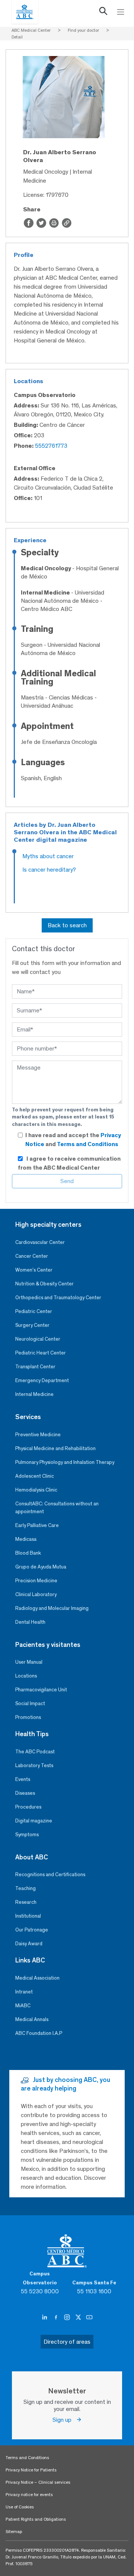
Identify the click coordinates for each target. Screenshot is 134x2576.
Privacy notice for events (29, 2495)
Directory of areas (67, 2342)
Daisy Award (29, 1944)
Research (26, 1902)
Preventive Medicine (38, 1435)
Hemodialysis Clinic (36, 1490)
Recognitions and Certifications (50, 1874)
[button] (103, 13)
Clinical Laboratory (36, 1594)
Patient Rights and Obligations (36, 2519)
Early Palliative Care (37, 1525)
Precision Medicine (36, 1581)
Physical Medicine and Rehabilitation (55, 1448)
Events (23, 1779)
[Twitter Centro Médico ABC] (79, 2318)
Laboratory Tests (34, 1765)
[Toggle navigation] (121, 12)
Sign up (64, 2420)
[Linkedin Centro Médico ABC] (45, 2318)
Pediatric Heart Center (41, 1353)
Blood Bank (28, 1553)
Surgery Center (32, 1325)
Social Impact (30, 1703)
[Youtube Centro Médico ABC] (89, 2318)
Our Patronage (32, 1930)
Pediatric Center (34, 1311)
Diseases (25, 1793)
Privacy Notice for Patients (31, 2470)
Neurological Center (38, 1339)
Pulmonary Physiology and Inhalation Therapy (65, 1462)
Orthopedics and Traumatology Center (58, 1298)
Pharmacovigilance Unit (41, 1690)
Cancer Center (32, 1256)
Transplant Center (35, 1367)
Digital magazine (34, 1821)
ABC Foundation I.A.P (39, 2033)
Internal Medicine (34, 1394)
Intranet (24, 1992)
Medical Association (37, 1978)
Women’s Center (34, 1270)
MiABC (23, 2006)
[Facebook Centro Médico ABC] (57, 2318)
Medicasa (26, 1539)
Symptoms (27, 1835)
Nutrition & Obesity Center (44, 1284)
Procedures (28, 1807)
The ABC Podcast (35, 1752)
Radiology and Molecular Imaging (52, 1608)
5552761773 (51, 446)
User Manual (29, 1662)
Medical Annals (32, 2019)
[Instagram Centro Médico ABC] (68, 2318)
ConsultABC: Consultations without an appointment (57, 1508)
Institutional (28, 1916)
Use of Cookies (20, 2507)
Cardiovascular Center (40, 1242)
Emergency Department (42, 1380)
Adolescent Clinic (35, 1476)
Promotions (28, 1717)
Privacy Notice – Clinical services (38, 2482)
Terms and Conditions (88, 1144)
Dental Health (30, 1622)
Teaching (25, 1888)
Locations (26, 1676)
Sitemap (14, 2532)
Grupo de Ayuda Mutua (41, 1567)
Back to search (67, 925)
